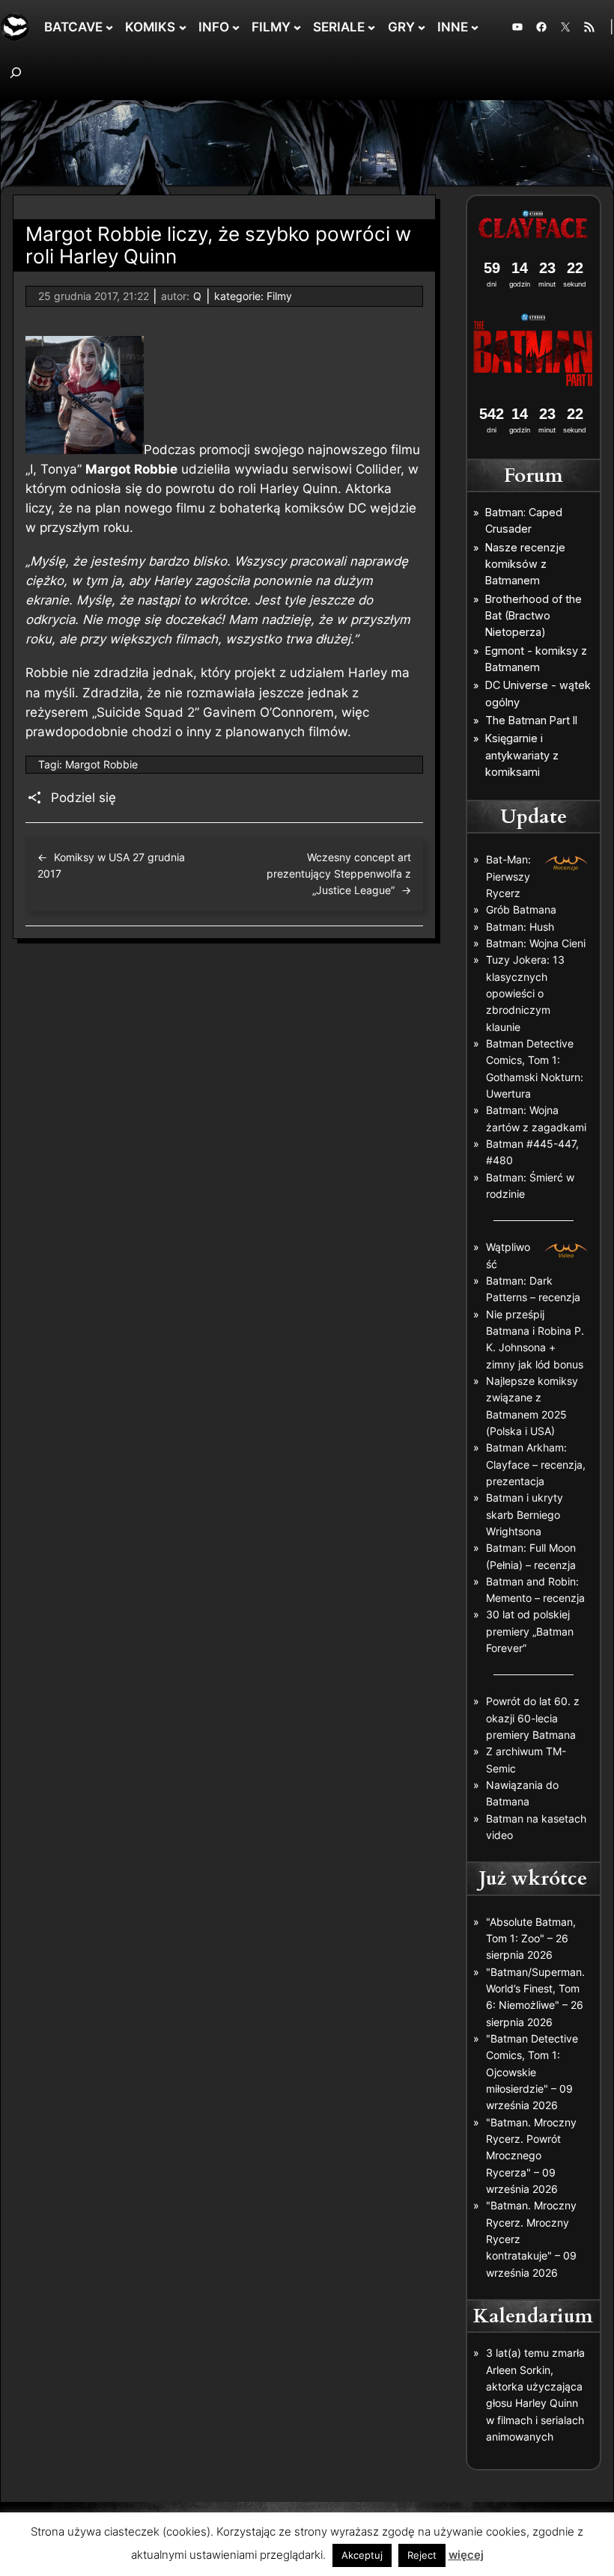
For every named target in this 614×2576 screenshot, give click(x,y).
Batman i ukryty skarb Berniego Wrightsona (525, 1514)
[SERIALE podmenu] (371, 27)
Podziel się (83, 798)
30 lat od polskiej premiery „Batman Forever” (530, 1631)
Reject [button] (422, 2555)
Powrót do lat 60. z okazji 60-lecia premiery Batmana (533, 1718)
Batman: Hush (520, 927)
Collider (378, 469)
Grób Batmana (521, 909)
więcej (466, 2555)
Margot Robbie (101, 764)
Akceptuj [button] (362, 2555)
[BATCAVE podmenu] (109, 27)
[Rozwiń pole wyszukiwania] (16, 72)
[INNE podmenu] (475, 27)
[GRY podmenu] (422, 27)
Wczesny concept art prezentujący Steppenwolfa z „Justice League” (339, 874)
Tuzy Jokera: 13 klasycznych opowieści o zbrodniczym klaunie (525, 993)
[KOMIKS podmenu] (183, 27)
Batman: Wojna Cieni (536, 943)
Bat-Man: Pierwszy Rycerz (508, 876)
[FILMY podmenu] (297, 27)
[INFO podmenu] (236, 27)
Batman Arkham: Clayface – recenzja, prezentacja (536, 1464)
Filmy (279, 296)
